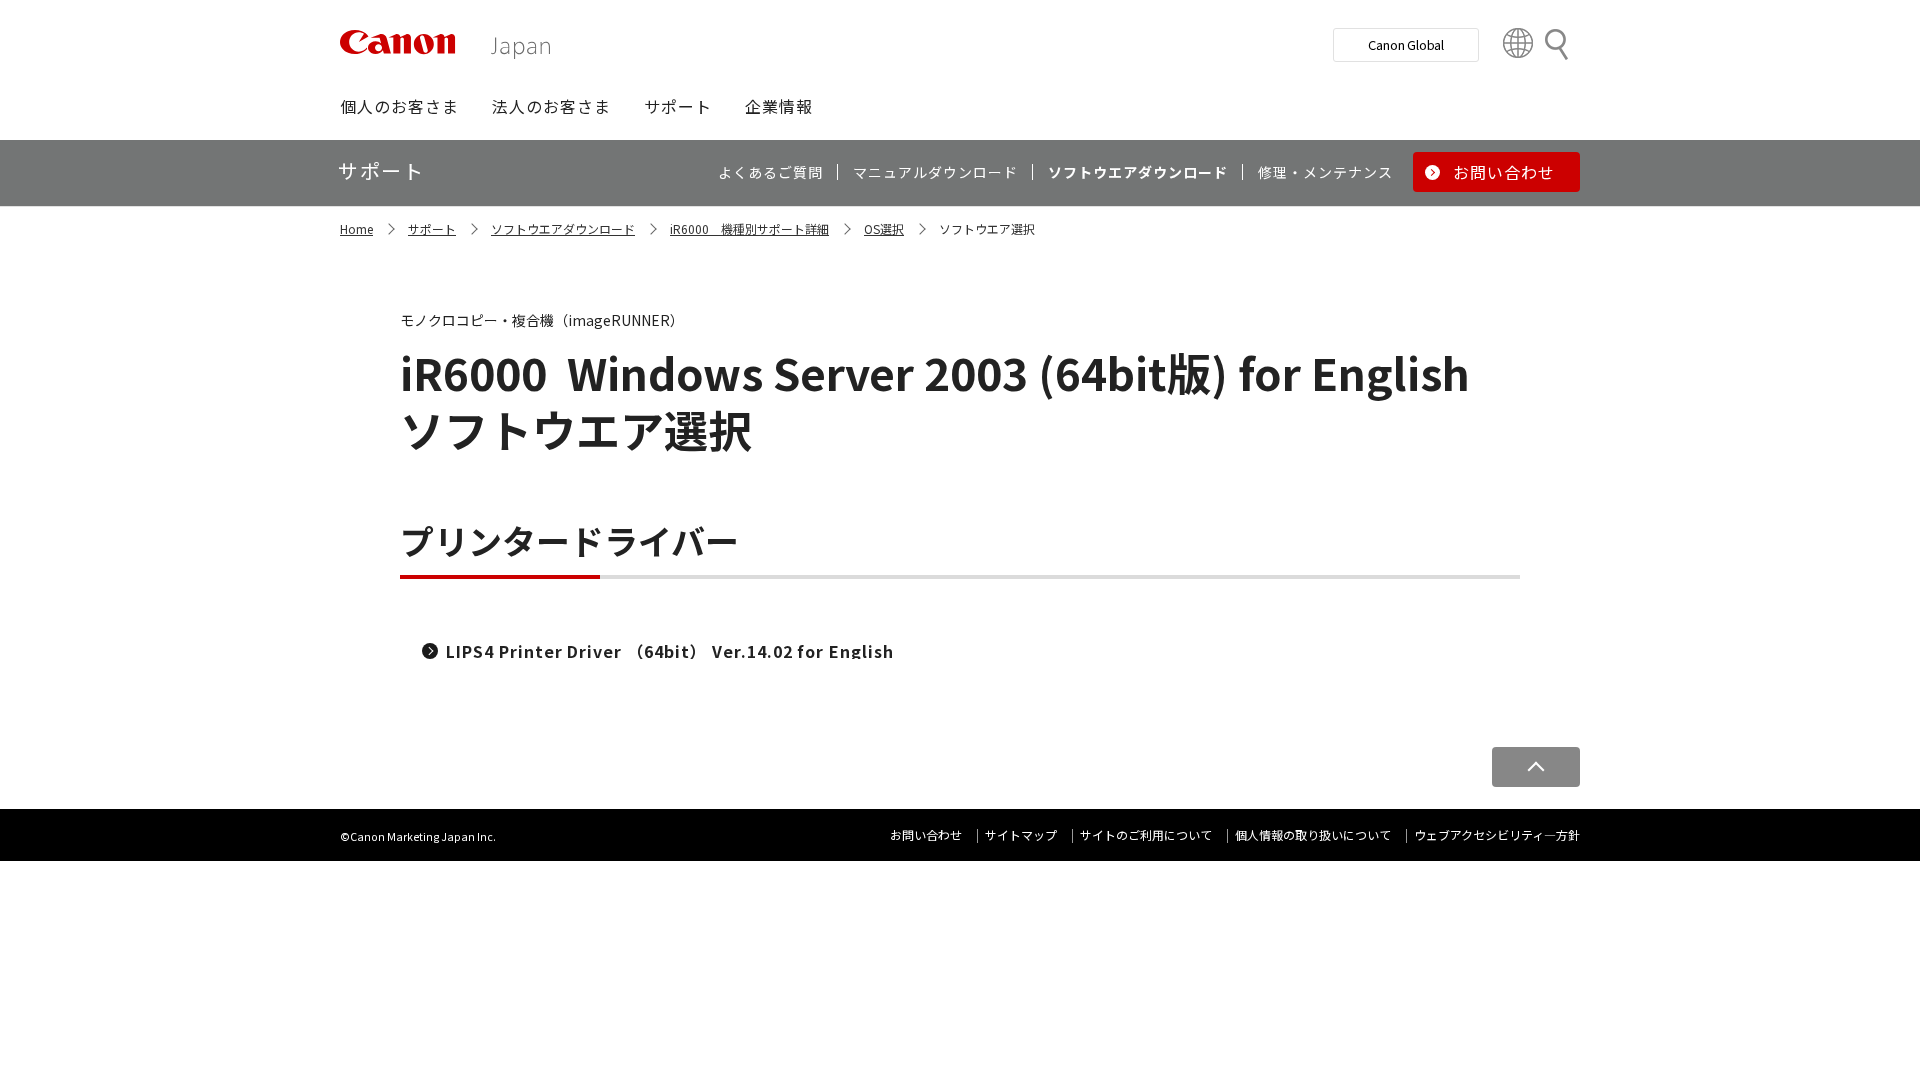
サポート (432, 228)
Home (356, 228)
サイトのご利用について (1146, 834)
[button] (399, 106)
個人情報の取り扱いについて (1313, 834)
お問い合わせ (926, 834)
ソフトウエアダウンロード (563, 228)
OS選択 (884, 228)
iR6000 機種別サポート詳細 (749, 228)
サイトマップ (1021, 834)
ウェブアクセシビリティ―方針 (1497, 834)
